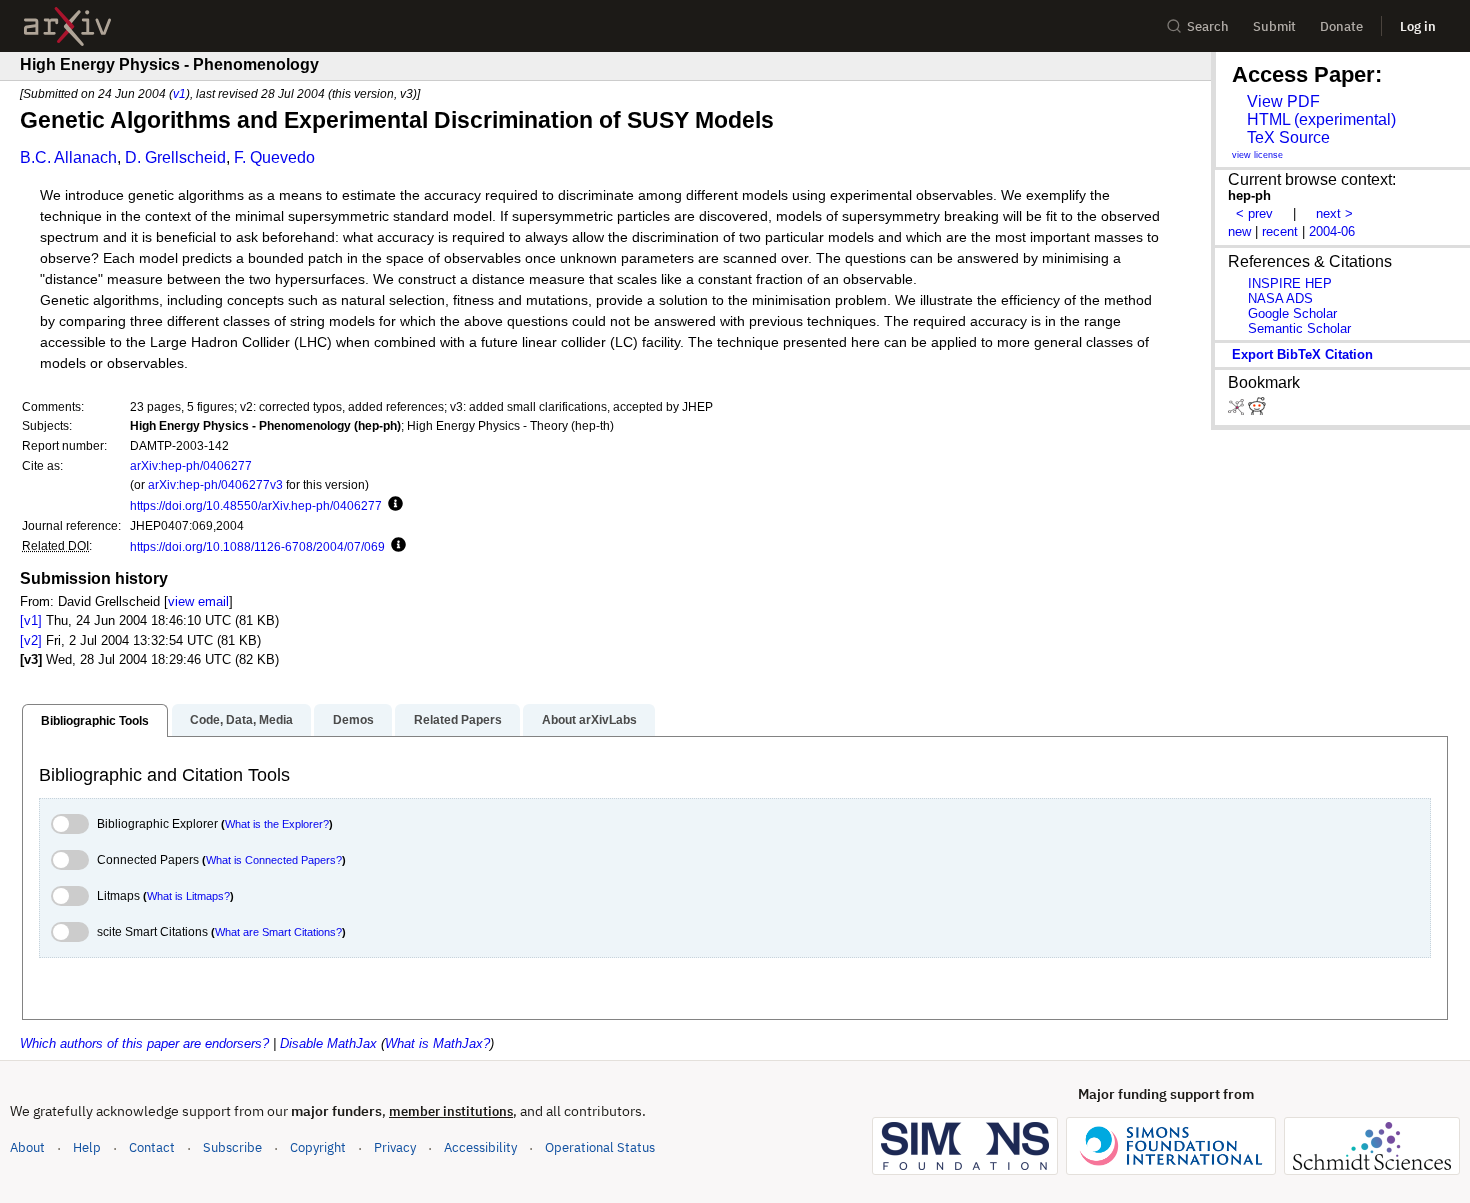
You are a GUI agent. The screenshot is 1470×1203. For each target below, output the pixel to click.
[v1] (31, 620)
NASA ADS (1280, 298)
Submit (1274, 26)
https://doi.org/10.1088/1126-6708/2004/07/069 (257, 546)
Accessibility (480, 1147)
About (27, 1147)
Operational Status (600, 1147)
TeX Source (1288, 137)
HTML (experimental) (1321, 119)
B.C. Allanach (68, 157)
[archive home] (67, 26)
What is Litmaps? (188, 896)
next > (1334, 213)
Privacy (395, 1147)
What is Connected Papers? (274, 860)
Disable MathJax (328, 1043)
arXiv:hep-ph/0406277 (191, 465)
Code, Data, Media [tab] (241, 720)
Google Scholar (1292, 313)
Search (1208, 26)
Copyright (318, 1147)
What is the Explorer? (277, 824)
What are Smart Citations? (278, 932)
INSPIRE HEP (1290, 283)
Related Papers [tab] (458, 720)
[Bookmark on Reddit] (1257, 410)
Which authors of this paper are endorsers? (144, 1043)
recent (1280, 231)
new (1239, 231)
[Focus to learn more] (392, 505)
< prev (1254, 213)
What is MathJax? (437, 1043)
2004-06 (1332, 231)
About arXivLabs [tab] (589, 720)
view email (198, 601)
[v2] (31, 640)
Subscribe (232, 1147)
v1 (179, 93)
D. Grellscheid (175, 157)
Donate (1341, 26)
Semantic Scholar (1299, 328)
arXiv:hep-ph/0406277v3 (215, 484)
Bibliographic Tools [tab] (95, 721)
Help (87, 1147)
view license (1257, 155)
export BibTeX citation (1302, 354)
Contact (152, 1147)
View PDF (1283, 101)
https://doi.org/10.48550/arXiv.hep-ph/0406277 (256, 505)
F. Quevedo (274, 157)
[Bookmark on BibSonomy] (1238, 410)
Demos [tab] (353, 720)
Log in (1418, 26)
